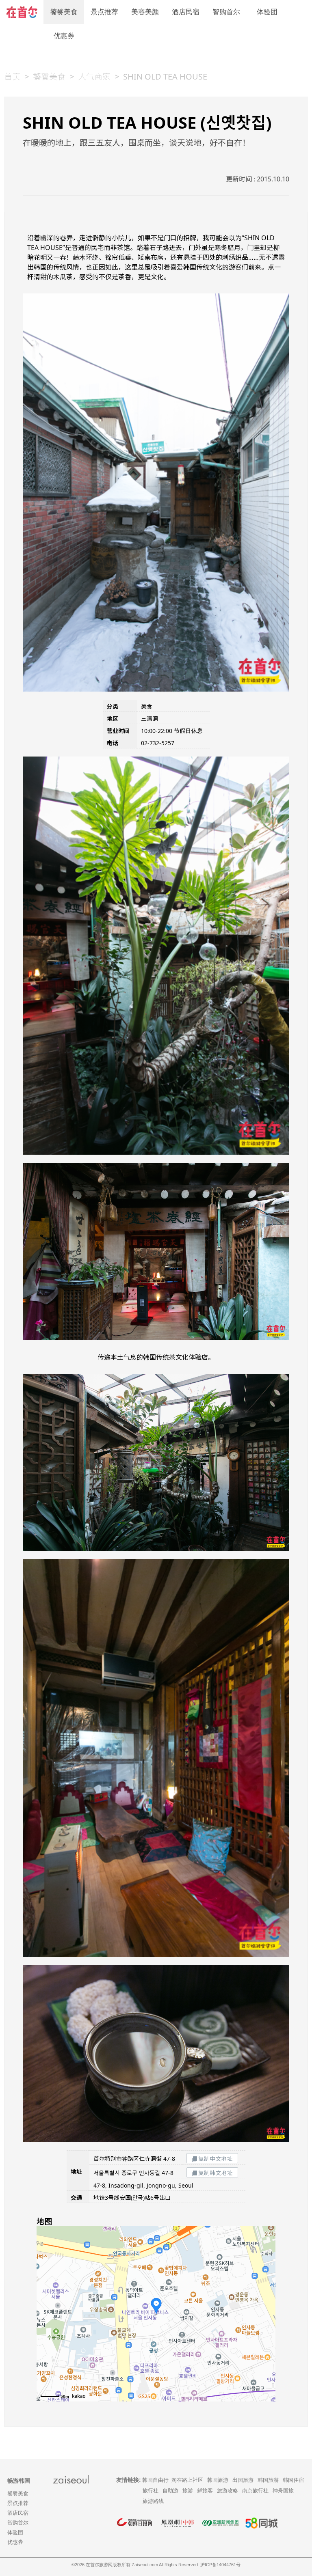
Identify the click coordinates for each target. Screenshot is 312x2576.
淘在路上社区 (187, 2480)
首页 (12, 77)
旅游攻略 (227, 2491)
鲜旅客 (205, 2491)
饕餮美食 (64, 12)
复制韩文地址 (215, 2173)
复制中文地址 (215, 2159)
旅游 (188, 2491)
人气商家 (94, 77)
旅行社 (151, 2491)
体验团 (267, 12)
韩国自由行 (155, 2480)
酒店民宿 (186, 12)
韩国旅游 (218, 2480)
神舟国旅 (283, 2491)
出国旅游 (243, 2480)
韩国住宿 (293, 2480)
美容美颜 (145, 12)
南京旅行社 (255, 2491)
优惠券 (64, 36)
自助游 (170, 2491)
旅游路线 (153, 2501)
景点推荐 (104, 12)
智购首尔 (226, 12)
